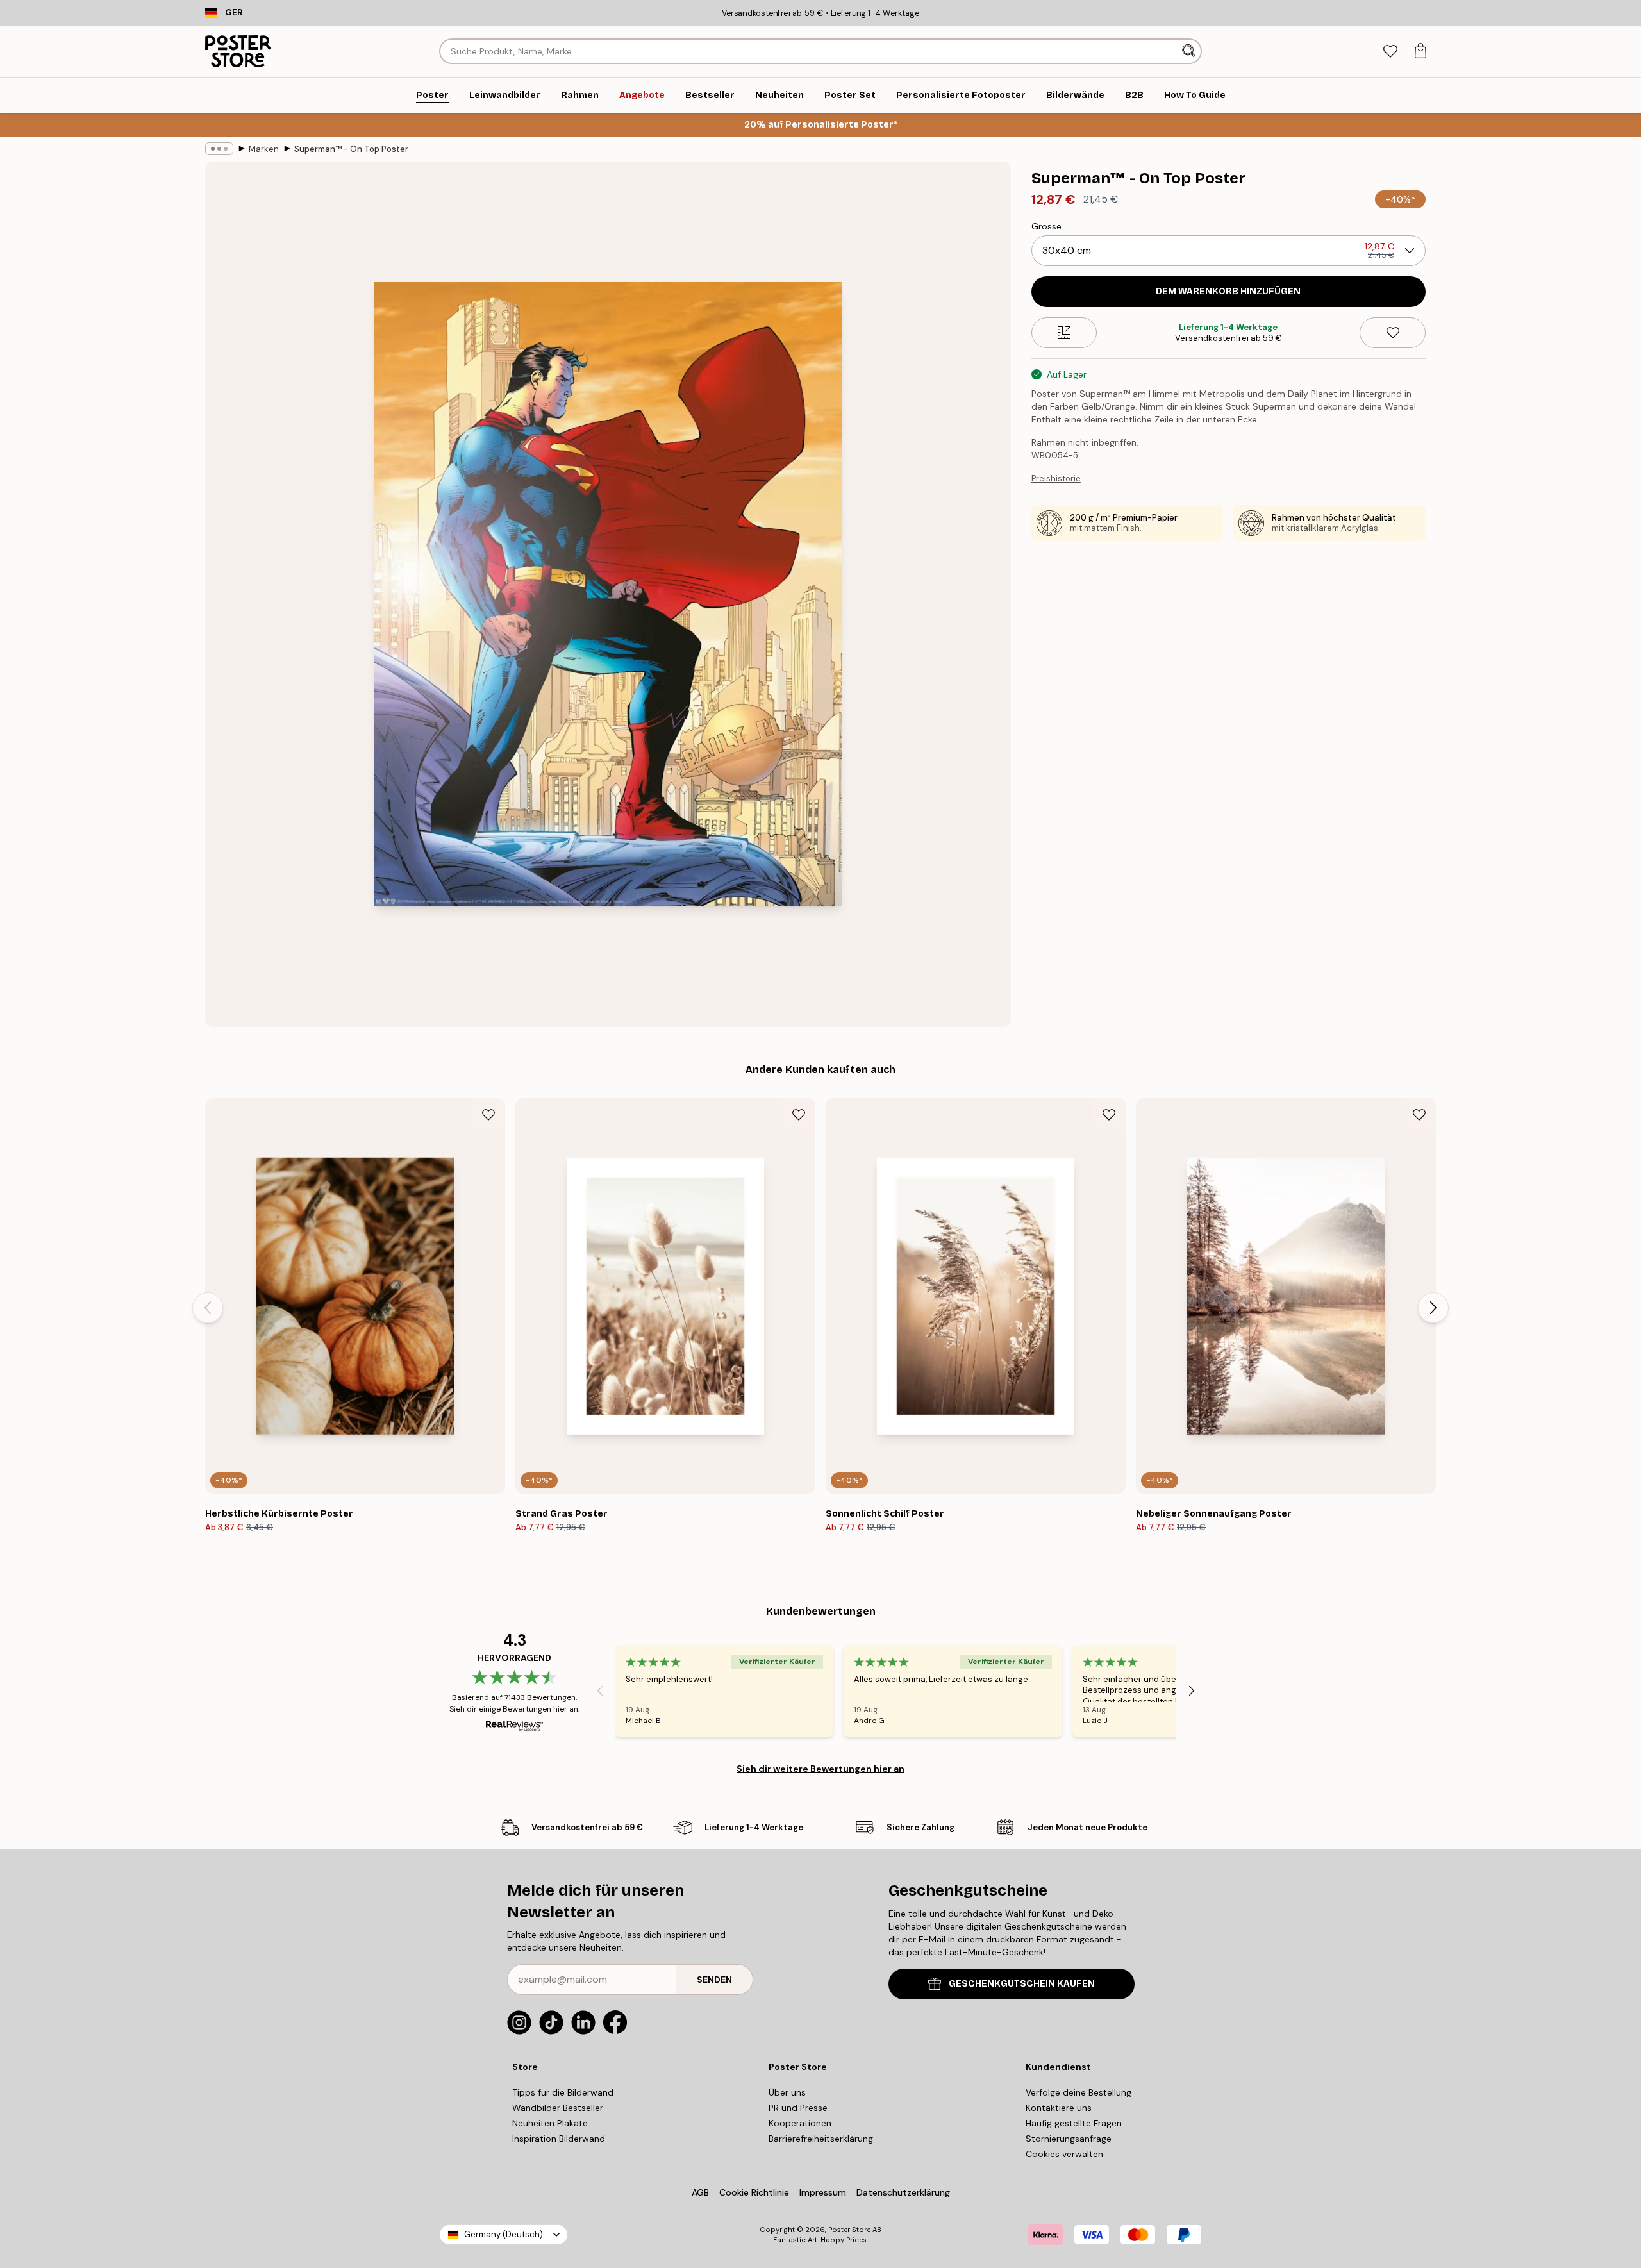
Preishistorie (1056, 479)
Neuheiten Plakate (550, 2123)
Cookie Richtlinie (754, 2192)
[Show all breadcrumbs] (219, 149)
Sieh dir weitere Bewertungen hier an (820, 1769)
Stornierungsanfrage (1069, 2139)
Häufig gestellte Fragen (1074, 2123)
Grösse (1046, 226)
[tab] (1390, 52)
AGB (700, 2192)
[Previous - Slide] (208, 1308)
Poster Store (849, 2230)
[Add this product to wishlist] (1393, 333)
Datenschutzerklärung (903, 2192)
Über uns (787, 2092)
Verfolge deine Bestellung (1079, 2092)
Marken (264, 149)
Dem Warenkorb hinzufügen (1228, 291)
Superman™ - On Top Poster (351, 149)
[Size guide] (1064, 333)
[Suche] (1190, 51)
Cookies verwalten (1064, 2154)
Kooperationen (800, 2123)
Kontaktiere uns (1059, 2108)
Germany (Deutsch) (504, 2234)
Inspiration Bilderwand (559, 2139)
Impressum (823, 2192)
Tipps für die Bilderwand (563, 2092)
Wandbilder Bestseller (558, 2108)
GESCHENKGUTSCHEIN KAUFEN (1022, 1984)
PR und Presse (798, 2108)
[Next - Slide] (1433, 1308)
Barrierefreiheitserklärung (821, 2139)
